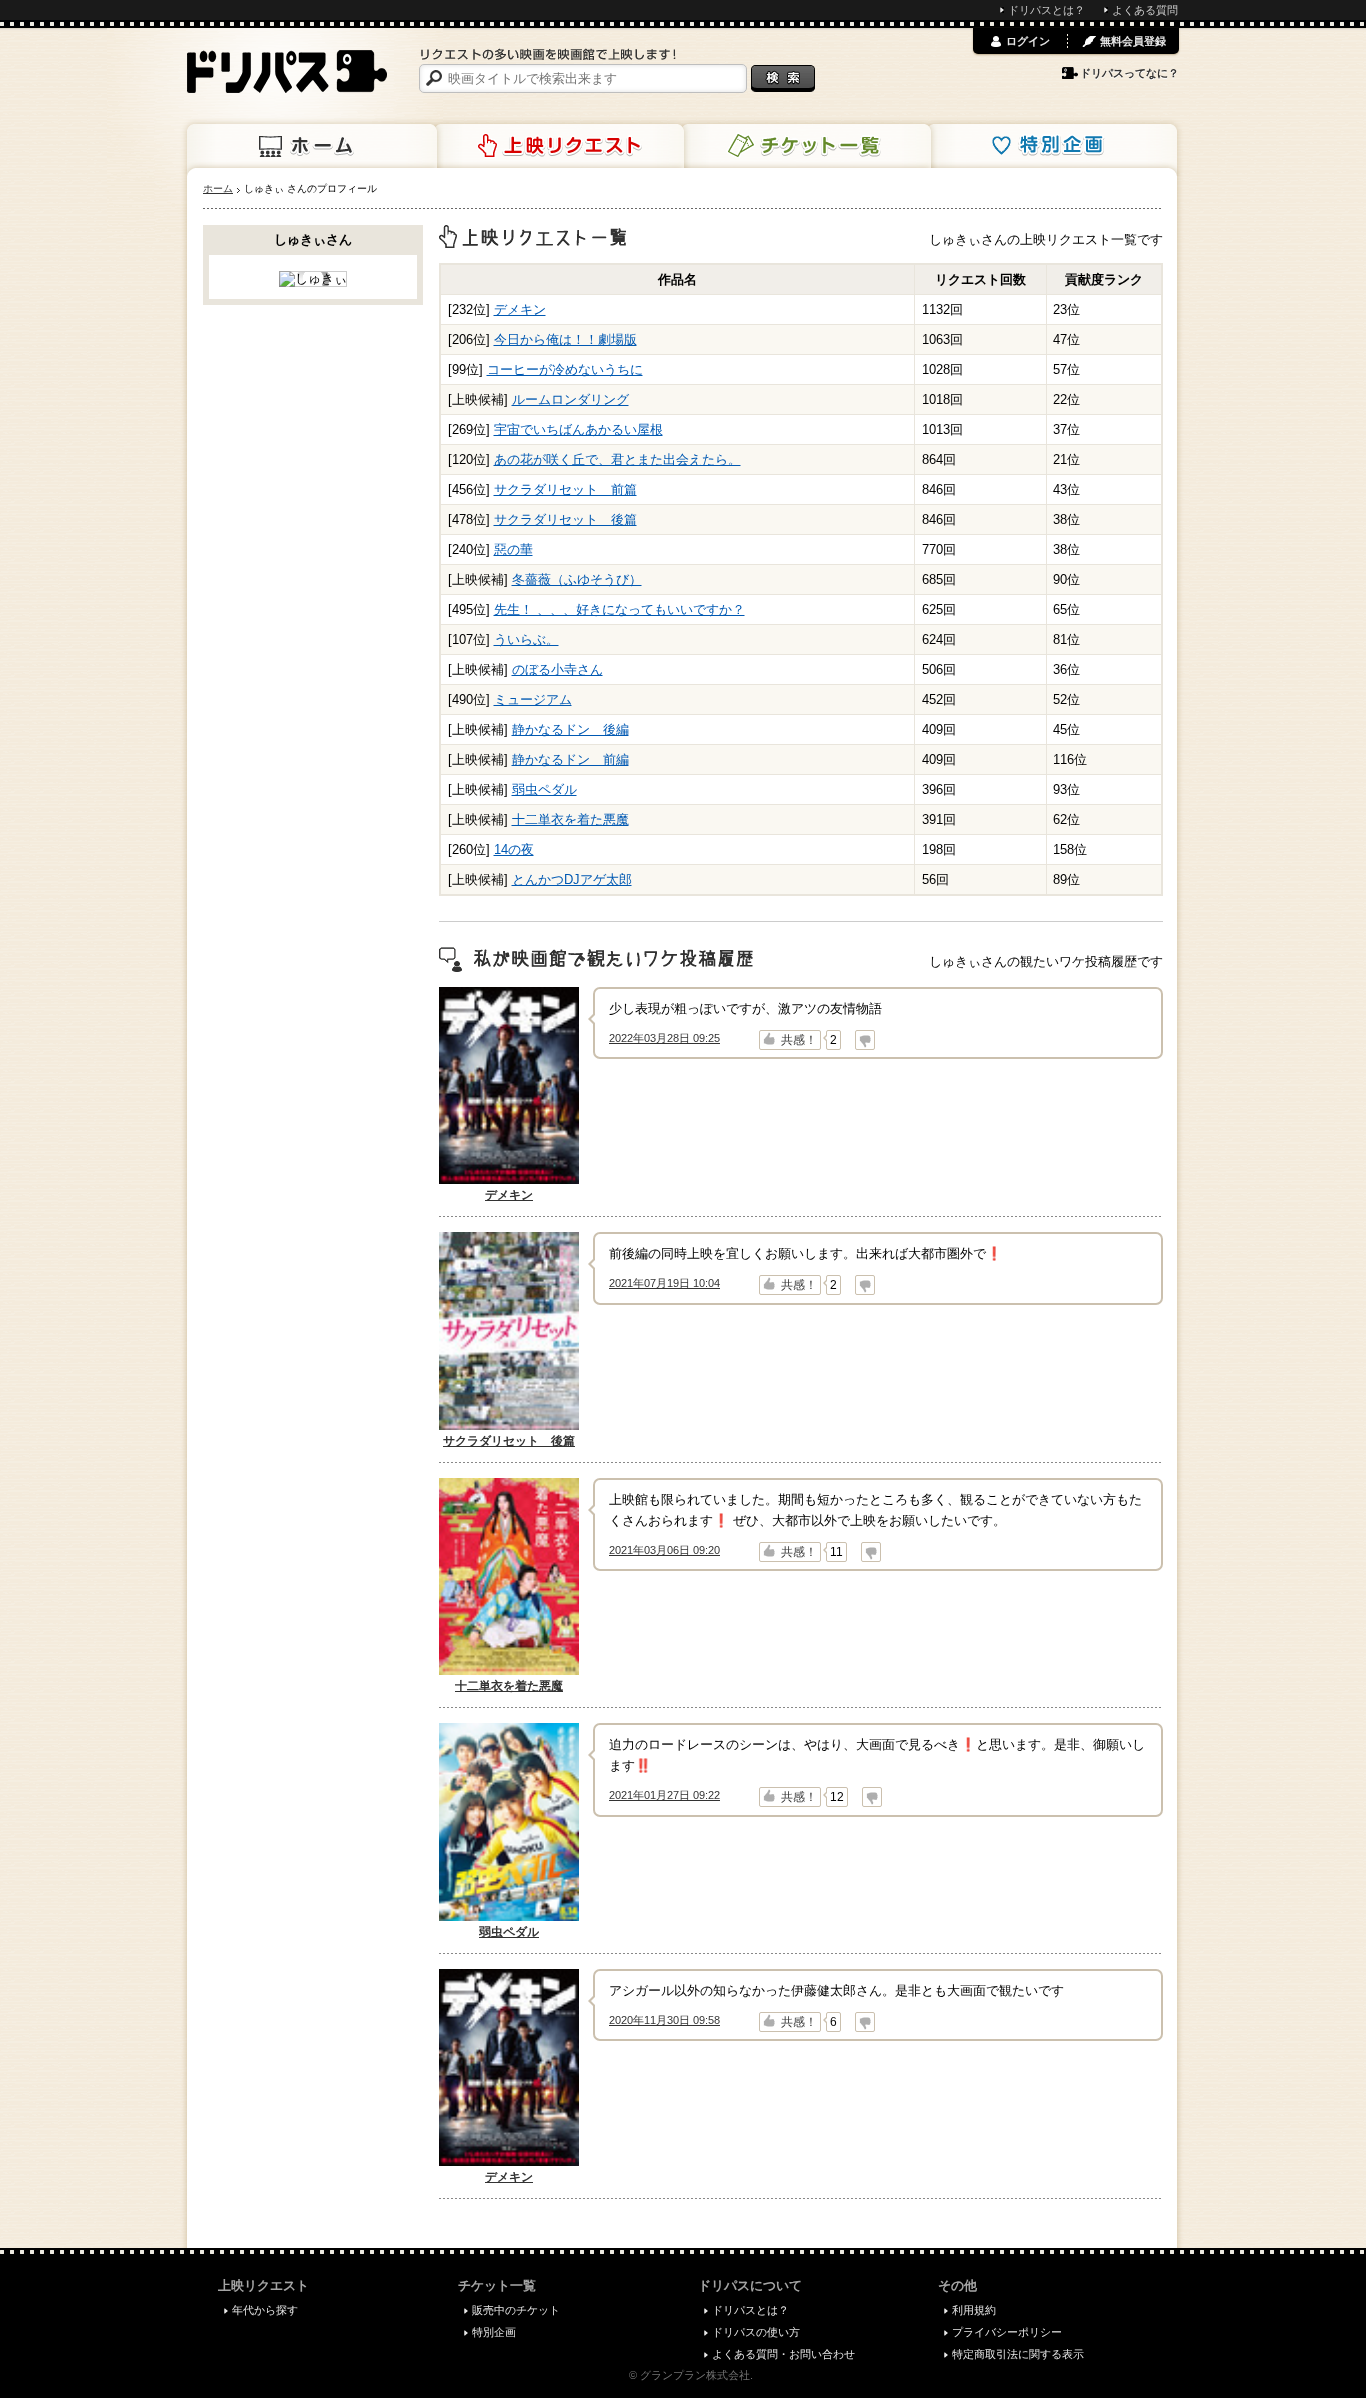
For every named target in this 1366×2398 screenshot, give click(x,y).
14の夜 (514, 849)
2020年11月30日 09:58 (664, 2020)
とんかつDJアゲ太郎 (572, 879)
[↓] (865, 1040)
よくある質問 (1145, 10)
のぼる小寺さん (557, 669)
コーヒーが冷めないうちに (565, 369)
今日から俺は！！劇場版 (565, 339)
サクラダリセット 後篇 (565, 519)
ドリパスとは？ (1046, 10)
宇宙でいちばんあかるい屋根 (578, 429)
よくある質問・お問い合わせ (783, 2354)
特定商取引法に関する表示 (1018, 2354)
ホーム (312, 146)
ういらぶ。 (526, 639)
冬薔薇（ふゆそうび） (577, 579)
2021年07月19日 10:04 (664, 1283)
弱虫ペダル (544, 789)
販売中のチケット (516, 2310)
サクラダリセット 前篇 (565, 489)
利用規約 (974, 2310)
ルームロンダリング (570, 399)
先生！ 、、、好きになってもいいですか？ (619, 609)
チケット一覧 (806, 146)
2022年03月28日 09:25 (664, 1038)
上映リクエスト (559, 146)
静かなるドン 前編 (570, 759)
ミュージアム (533, 699)
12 (837, 1797)
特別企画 (1052, 146)
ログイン (1028, 41)
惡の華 (513, 549)
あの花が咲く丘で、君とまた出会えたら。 (617, 459)
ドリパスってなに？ (1129, 73)
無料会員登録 (1133, 41)
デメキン (520, 309)
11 (836, 1552)
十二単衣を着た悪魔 (570, 819)
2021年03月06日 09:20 (664, 1550)
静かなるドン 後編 (570, 729)
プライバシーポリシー (1007, 2332)
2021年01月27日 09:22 (664, 1795)
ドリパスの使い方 (756, 2332)
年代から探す (265, 2310)
